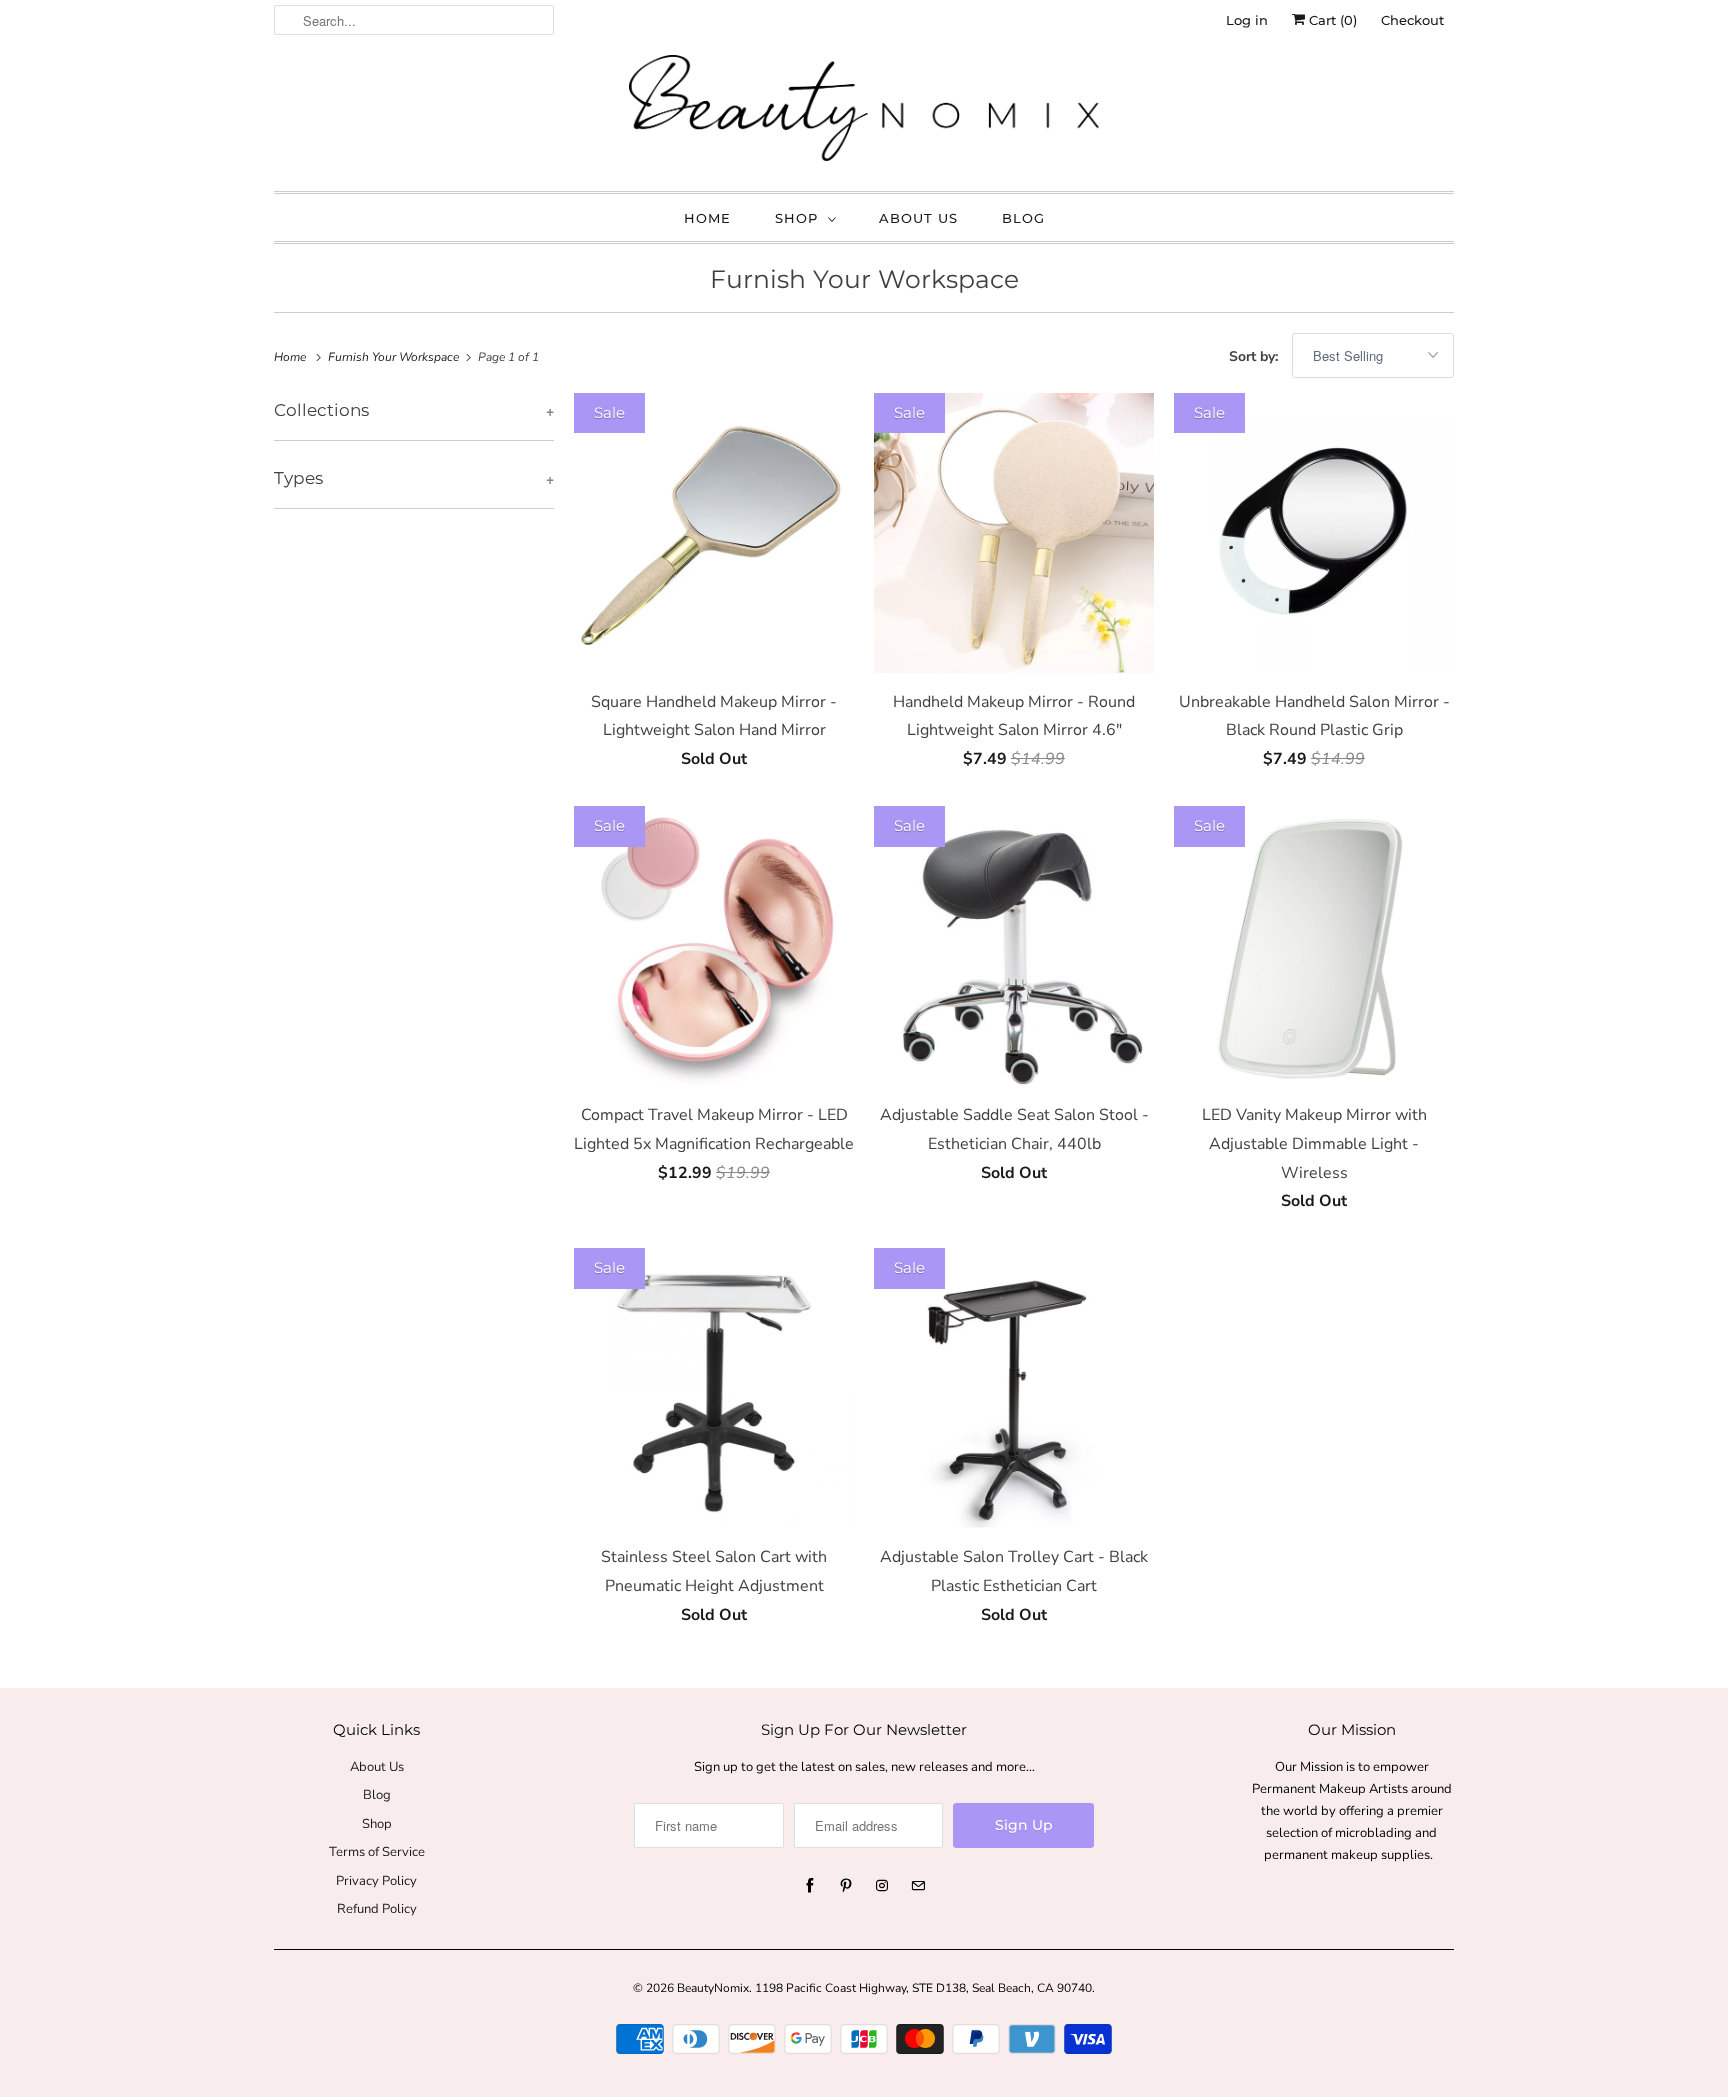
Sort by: (1255, 356)
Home (707, 218)
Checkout (1412, 20)
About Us (918, 218)
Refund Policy (377, 1909)
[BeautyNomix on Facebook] (810, 1886)
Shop (796, 218)
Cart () (1331, 20)
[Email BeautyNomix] (918, 1886)
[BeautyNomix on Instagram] (882, 1886)
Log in (1247, 20)
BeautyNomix (713, 1988)
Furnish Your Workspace (864, 279)
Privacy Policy (376, 1881)
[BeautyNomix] (864, 113)
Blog (1023, 218)
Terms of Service (377, 1852)
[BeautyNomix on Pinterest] (846, 1886)
